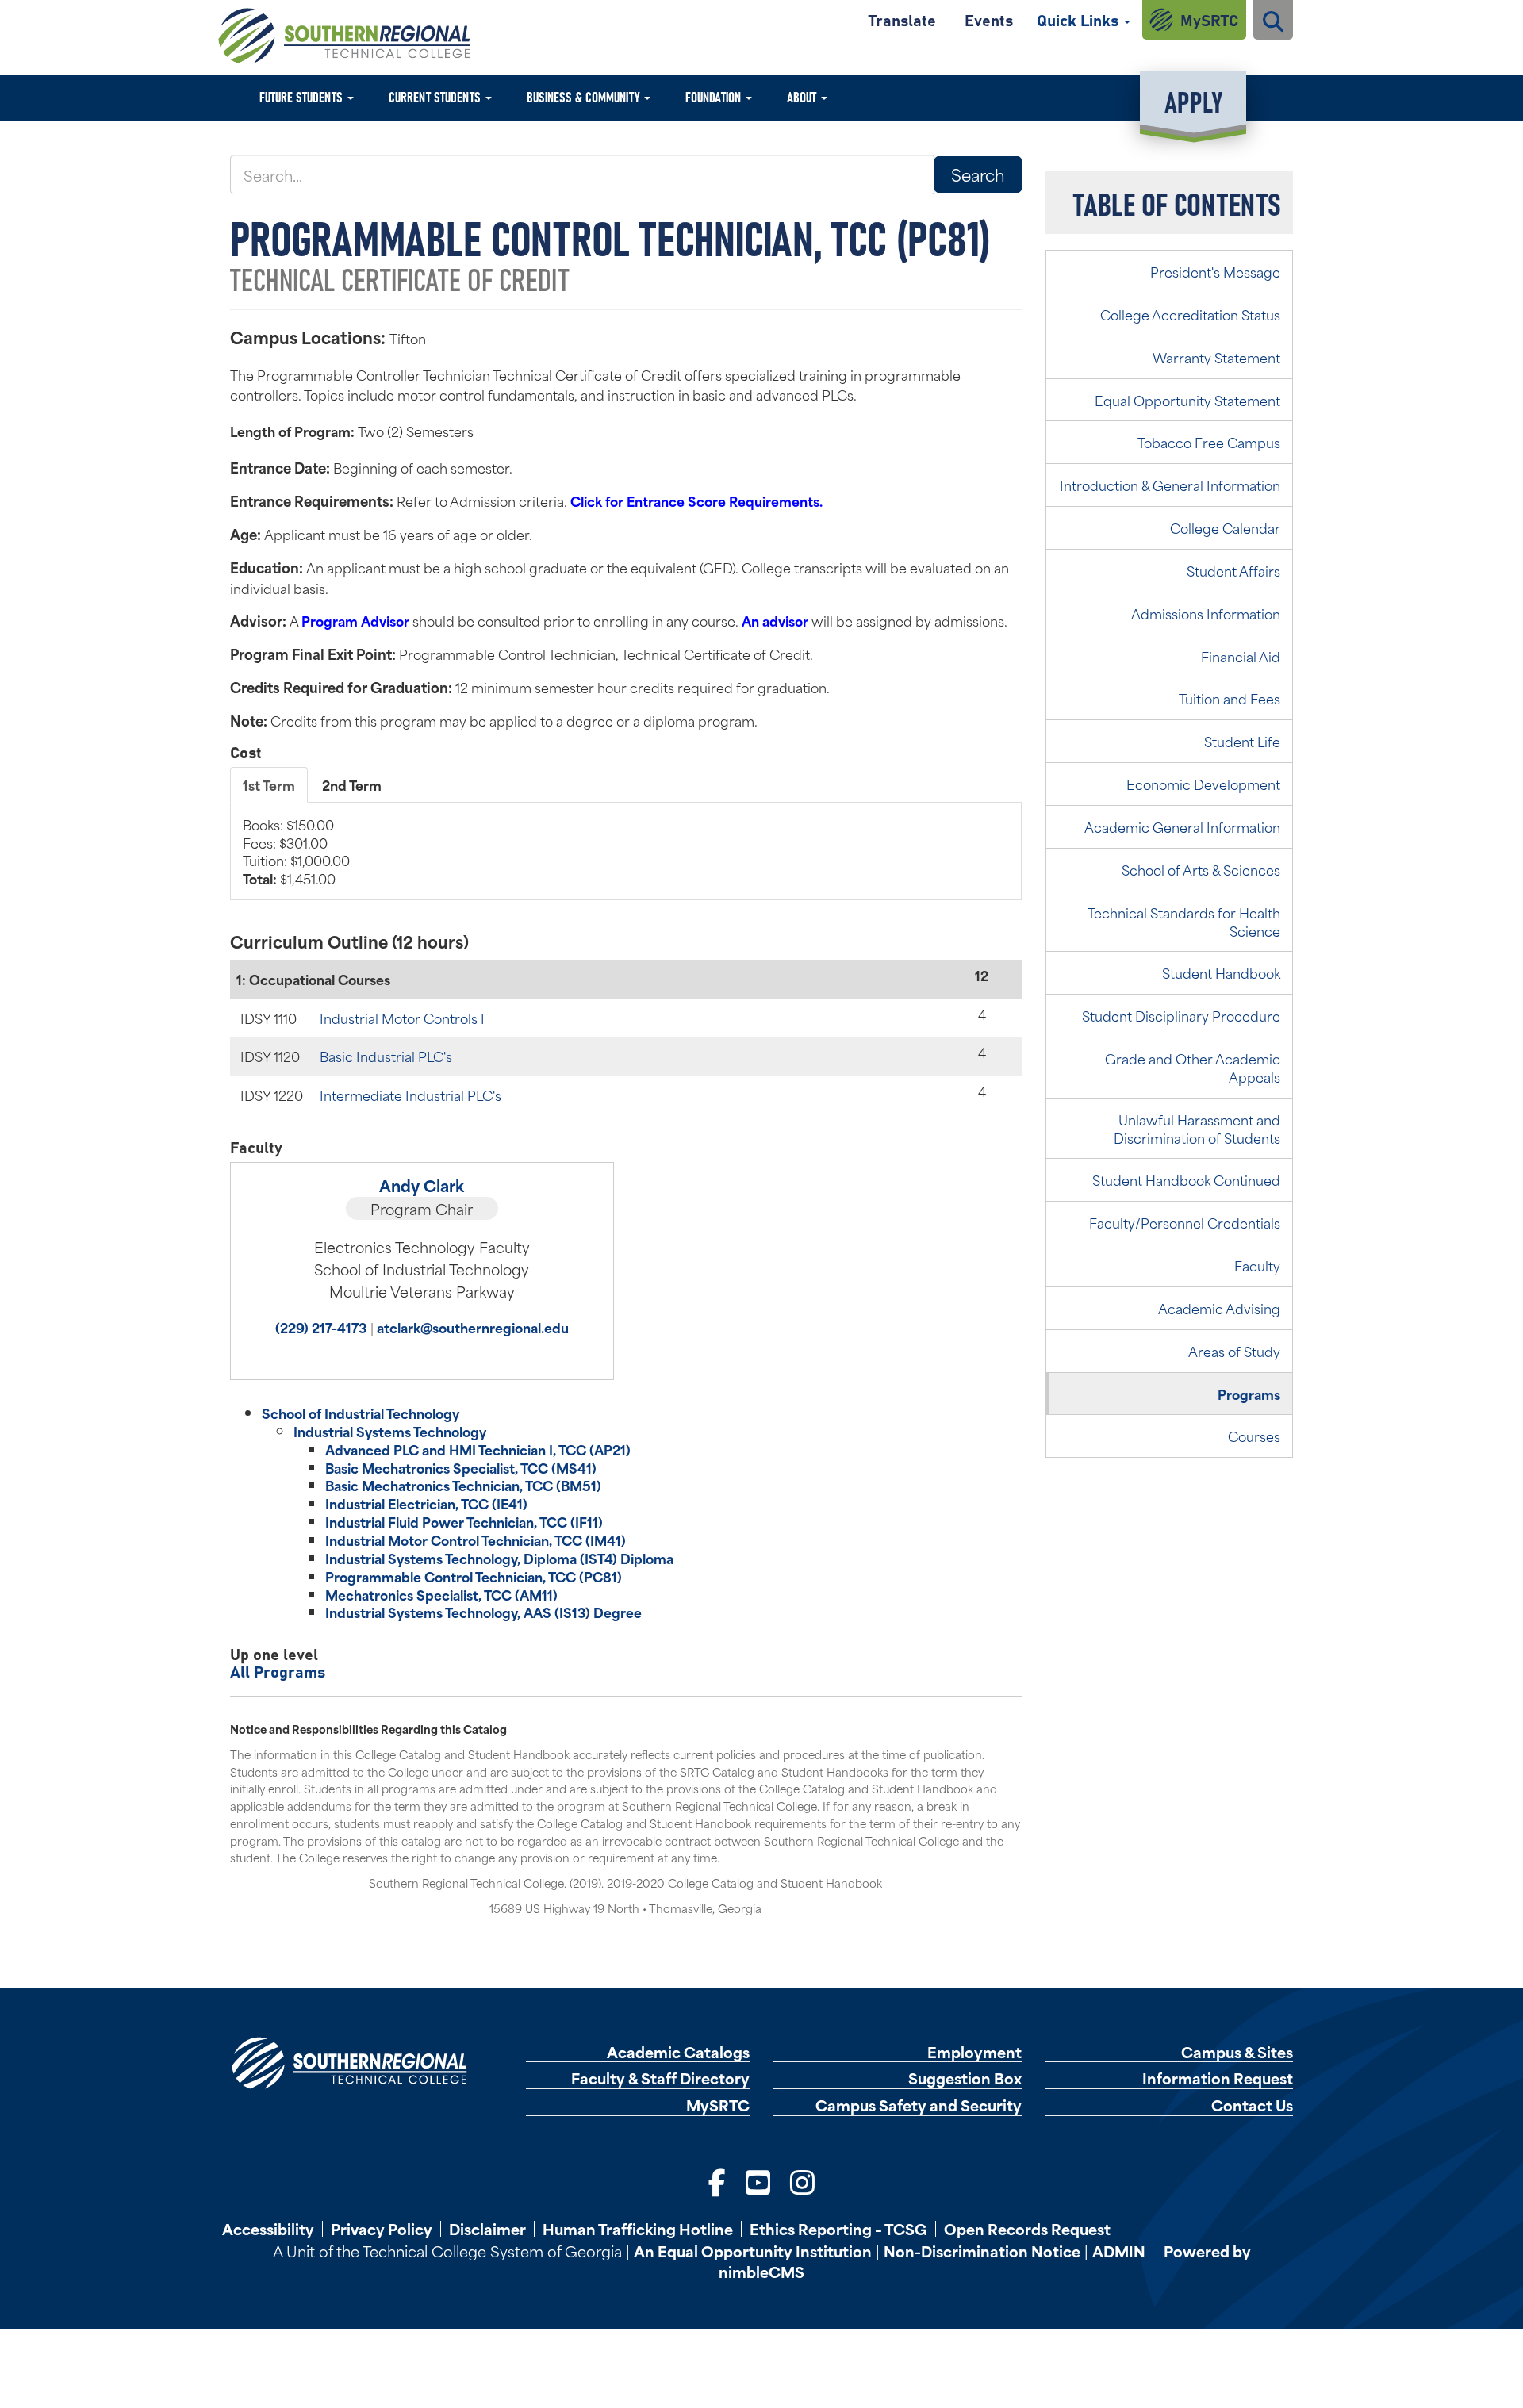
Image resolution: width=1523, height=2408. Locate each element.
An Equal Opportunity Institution (753, 2251)
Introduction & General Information (1170, 485)
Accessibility (268, 2229)
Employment (974, 2052)
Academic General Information (1182, 826)
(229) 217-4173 (321, 1327)
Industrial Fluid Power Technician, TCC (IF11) (464, 1521)
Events (989, 19)
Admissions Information (1206, 613)
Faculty (1257, 1265)
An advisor (775, 620)
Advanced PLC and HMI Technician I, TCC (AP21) (478, 1449)
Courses (1254, 1436)
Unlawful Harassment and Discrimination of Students (1197, 1128)
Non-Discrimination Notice (982, 2251)
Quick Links (1080, 19)
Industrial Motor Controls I (402, 1018)
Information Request (1218, 2078)
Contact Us (1252, 2105)
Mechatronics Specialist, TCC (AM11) (441, 1594)
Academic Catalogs (678, 2052)
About (803, 96)
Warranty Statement (1216, 357)
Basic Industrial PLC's (386, 1056)
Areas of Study (1234, 1351)
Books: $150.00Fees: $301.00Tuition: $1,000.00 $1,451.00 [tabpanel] (296, 851)
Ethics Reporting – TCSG (838, 2229)
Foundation (715, 96)
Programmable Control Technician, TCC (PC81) (474, 1576)
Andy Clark (422, 1185)
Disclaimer (487, 2229)
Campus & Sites (1237, 2052)
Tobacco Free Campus (1209, 442)
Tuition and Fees (1230, 698)
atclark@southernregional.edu (473, 1327)
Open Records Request (1027, 2229)
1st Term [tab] (269, 784)
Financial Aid (1241, 656)
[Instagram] (802, 2180)
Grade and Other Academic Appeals (1193, 1067)
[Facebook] (717, 2180)
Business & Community (585, 96)
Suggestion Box (965, 2078)
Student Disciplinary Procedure (1181, 1015)
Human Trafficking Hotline (638, 2229)
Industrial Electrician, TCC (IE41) (426, 1503)
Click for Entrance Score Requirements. (696, 500)
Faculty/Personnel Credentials (1185, 1222)
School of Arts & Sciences (1201, 869)
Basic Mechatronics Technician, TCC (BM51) (463, 1485)
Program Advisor (355, 620)
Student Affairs (1233, 570)
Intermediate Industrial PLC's (410, 1095)
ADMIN (1119, 2251)
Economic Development (1203, 784)
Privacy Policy (382, 2229)
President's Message (1215, 271)
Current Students (436, 96)
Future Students (303, 96)
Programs (1249, 1394)
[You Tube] (758, 2180)
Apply (1193, 100)
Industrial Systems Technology (390, 1431)
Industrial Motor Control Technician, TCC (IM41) (476, 1540)
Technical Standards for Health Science (1184, 921)
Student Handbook (1221, 972)
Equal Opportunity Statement (1187, 400)
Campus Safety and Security (919, 2105)
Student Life (1242, 741)
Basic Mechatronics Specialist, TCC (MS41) (461, 1467)
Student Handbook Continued (1186, 1179)
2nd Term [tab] (352, 784)
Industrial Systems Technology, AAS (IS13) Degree (483, 1612)
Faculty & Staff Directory (660, 2078)
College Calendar (1225, 527)
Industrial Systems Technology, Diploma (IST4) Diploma (499, 1558)
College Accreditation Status (1190, 314)
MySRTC (1209, 19)
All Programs (278, 1671)
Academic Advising (1219, 1308)
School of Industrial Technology (361, 1413)
